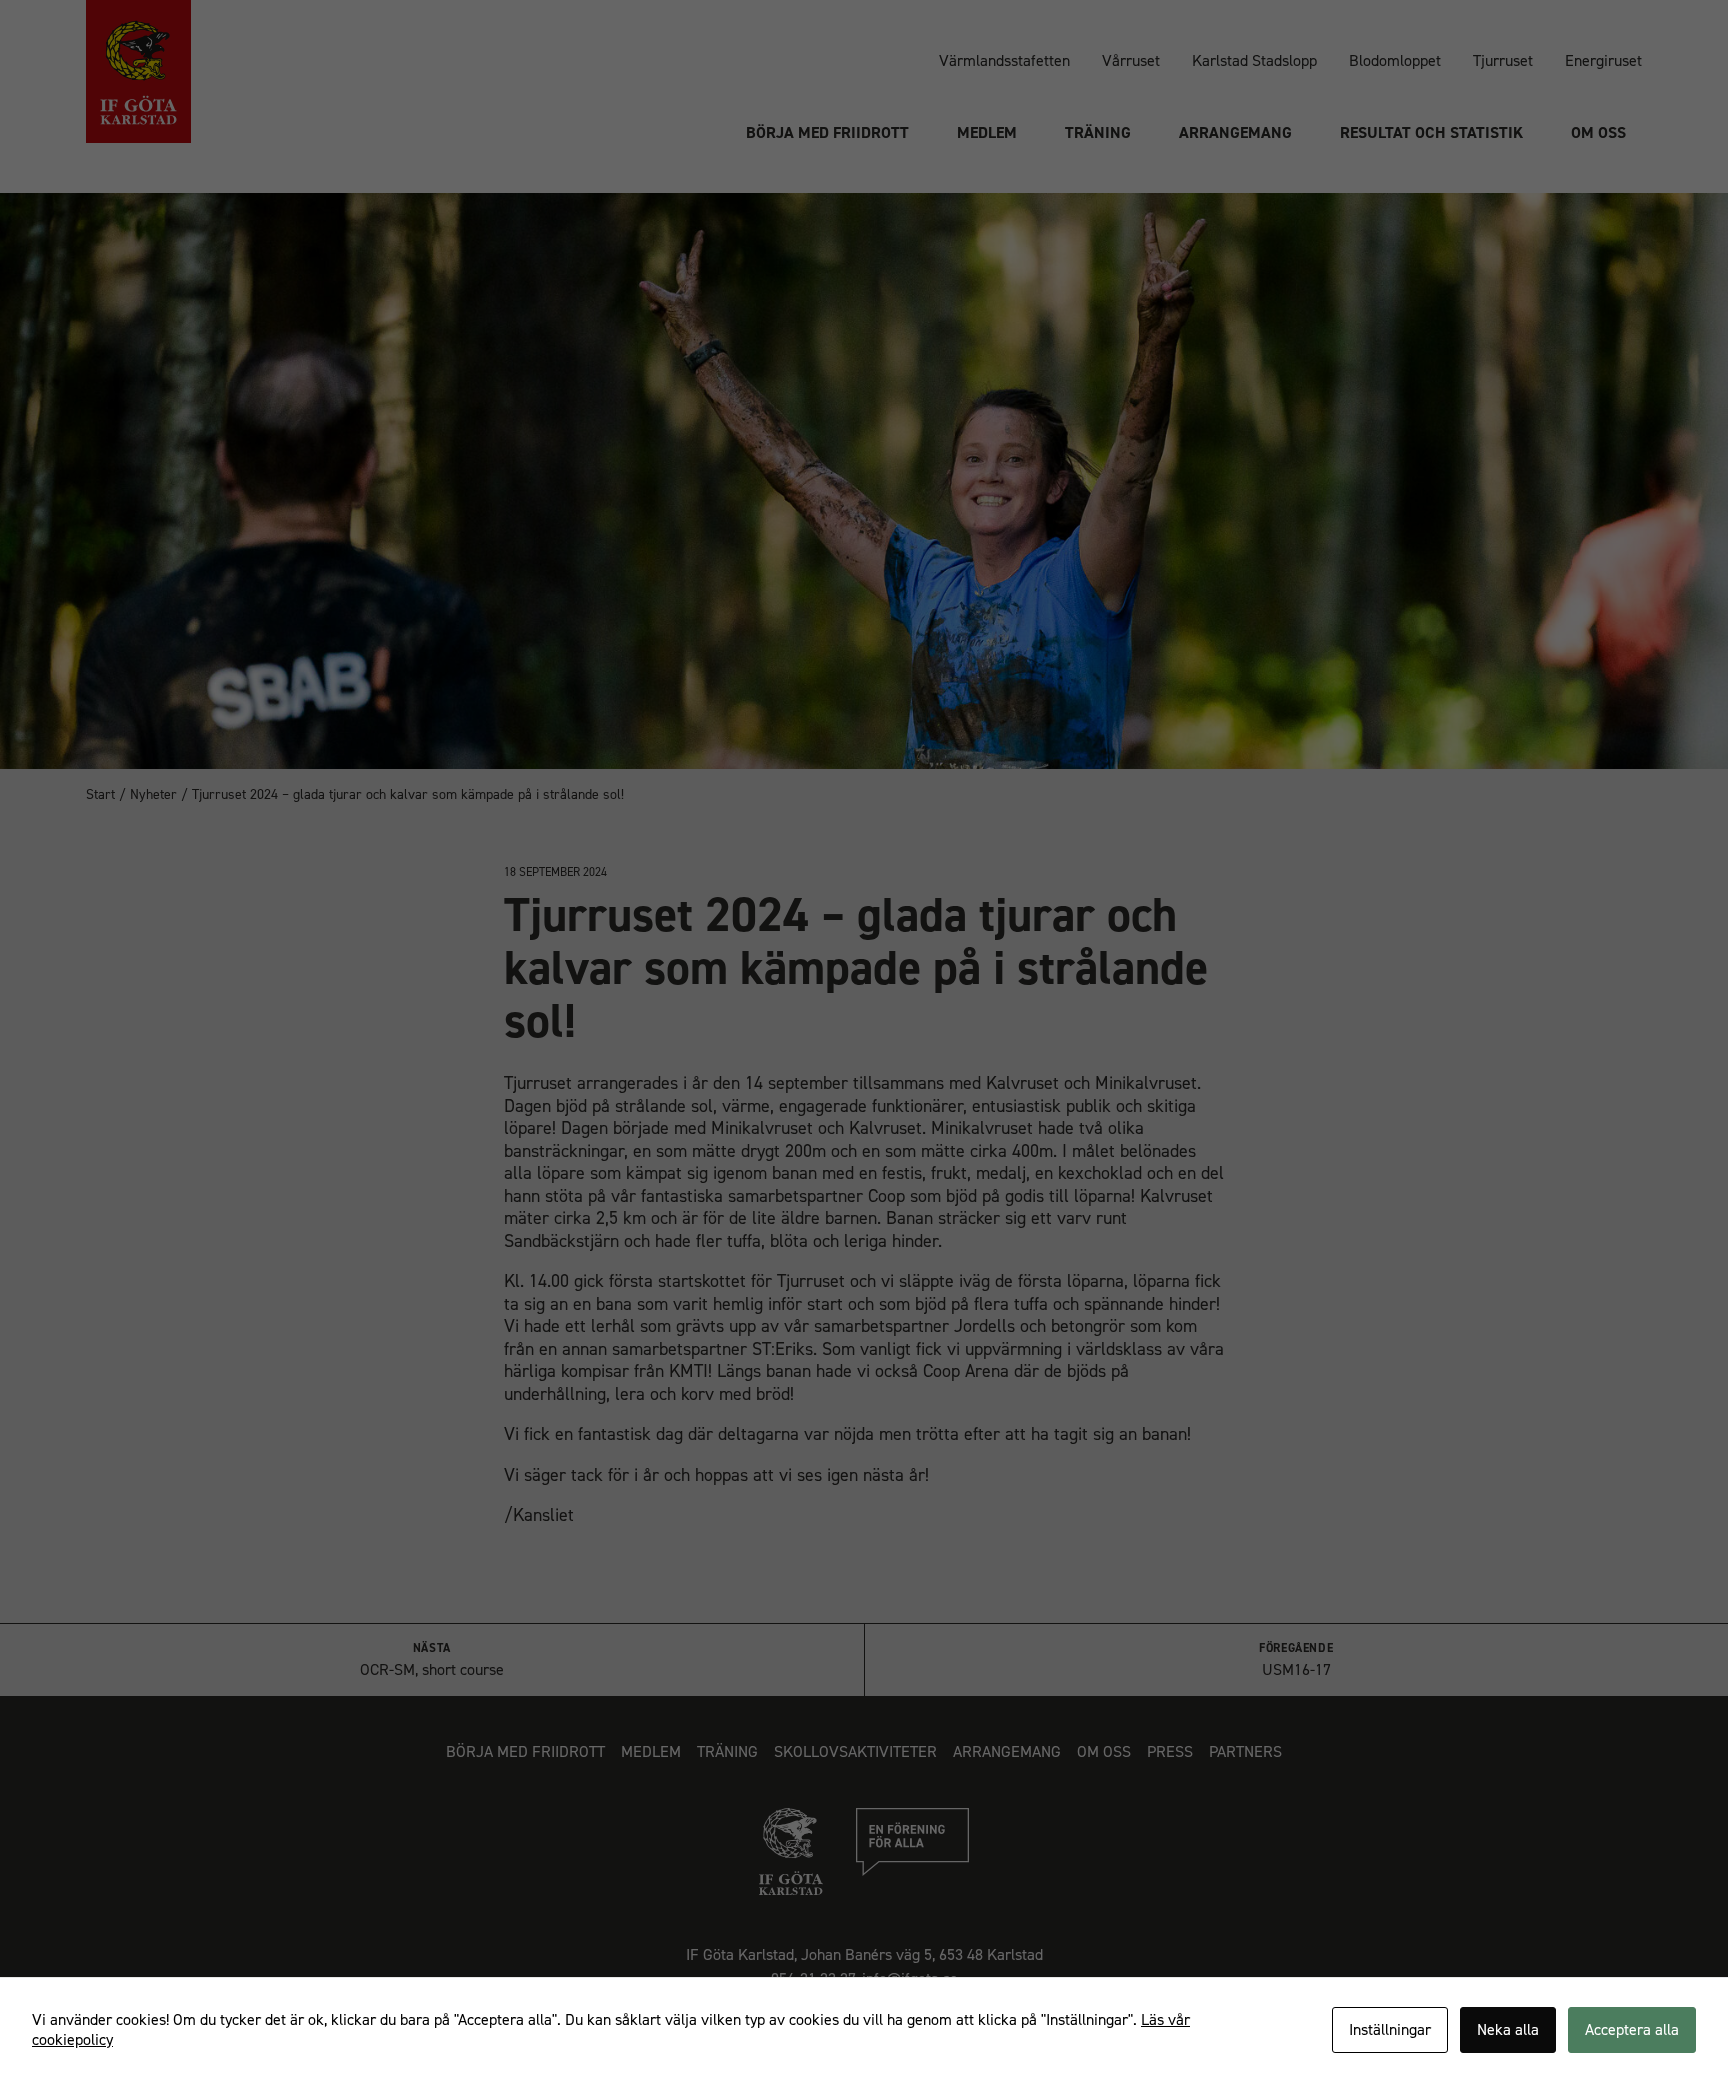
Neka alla (1508, 2029)
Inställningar (1390, 2029)
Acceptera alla (1632, 2029)
